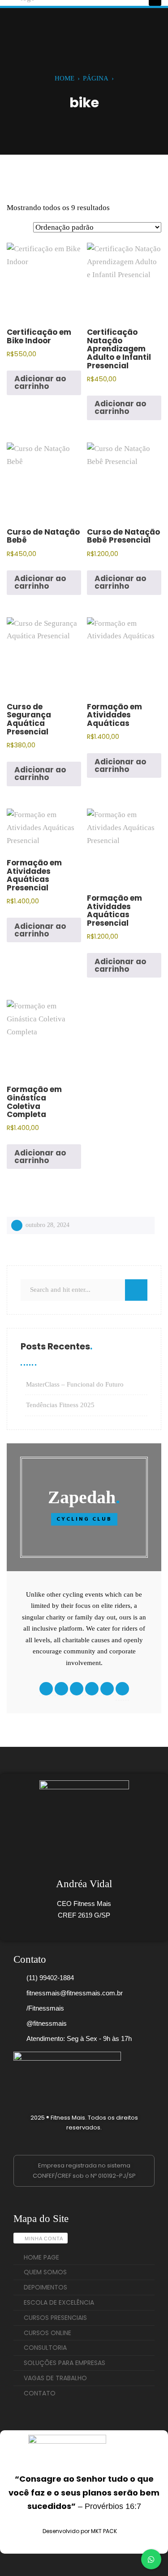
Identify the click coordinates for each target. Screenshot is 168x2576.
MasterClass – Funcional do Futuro (75, 1384)
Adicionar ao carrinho (40, 382)
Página (96, 78)
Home (65, 78)
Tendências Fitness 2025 (60, 1405)
